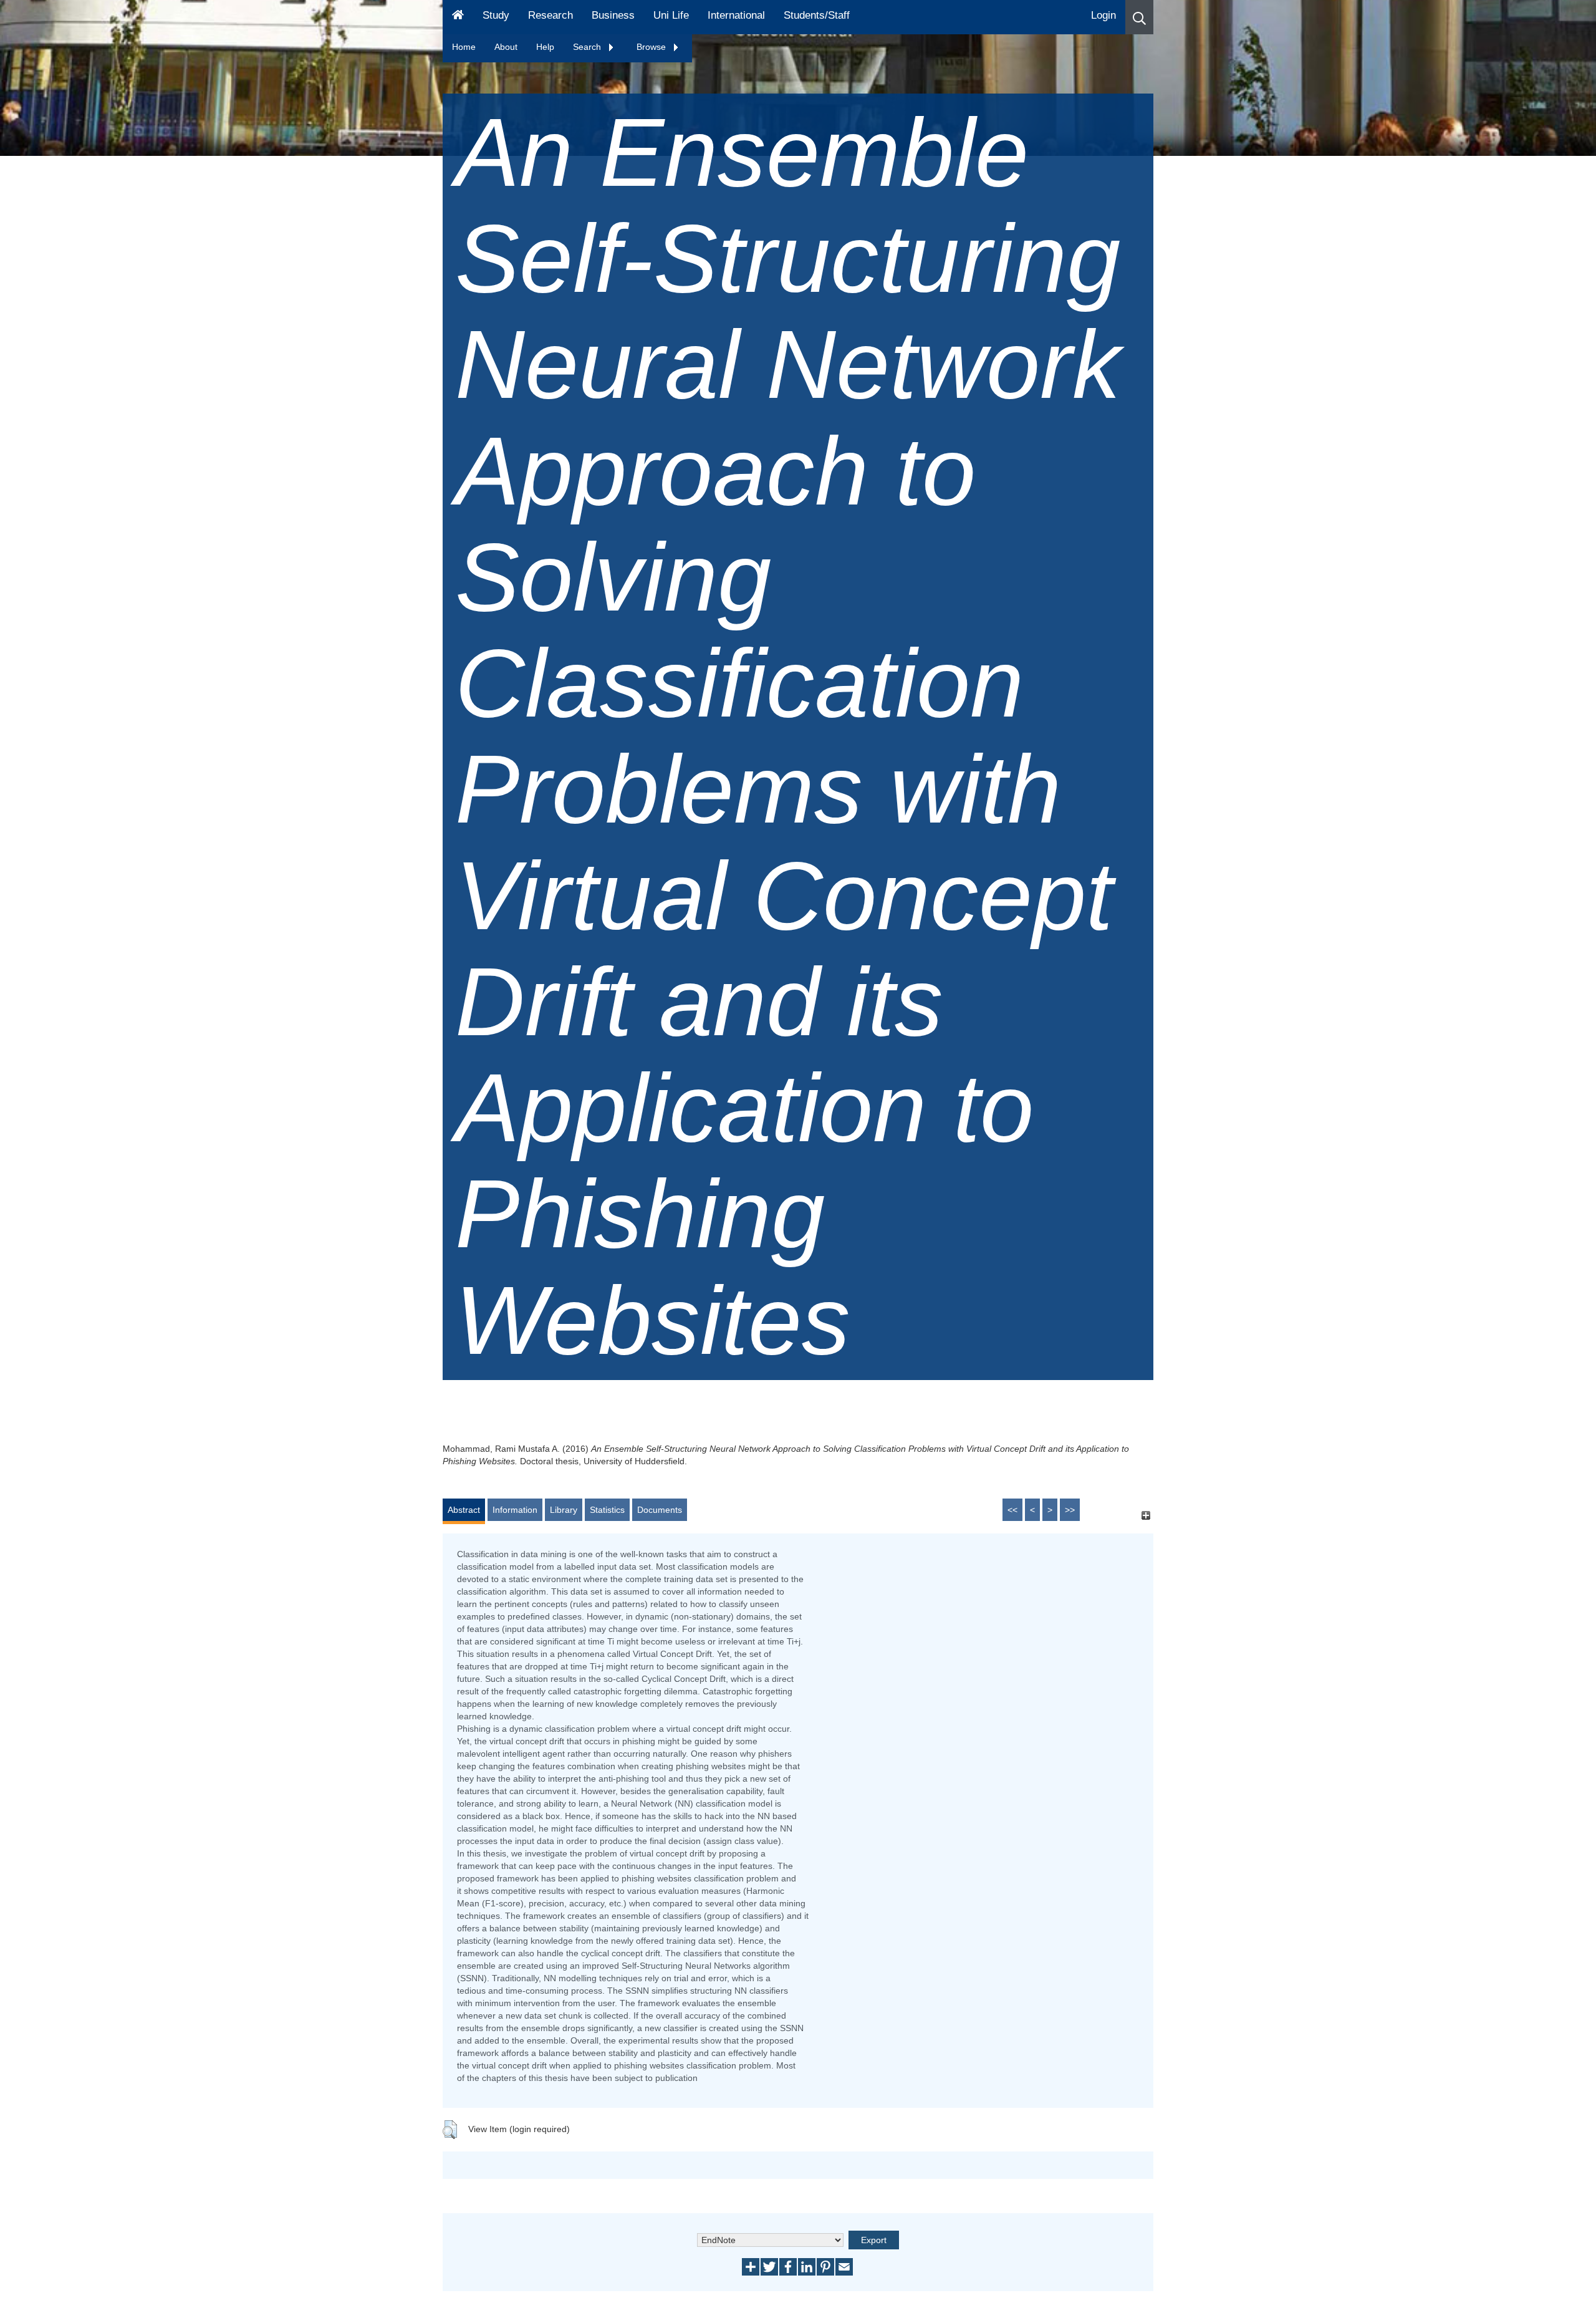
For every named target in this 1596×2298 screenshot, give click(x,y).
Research (550, 15)
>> (1070, 1510)
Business (613, 15)
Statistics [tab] (607, 1510)
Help (545, 47)
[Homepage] (458, 17)
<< (1012, 1510)
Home (464, 47)
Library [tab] (564, 1510)
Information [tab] (515, 1510)
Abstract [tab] (464, 1510)
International (736, 15)
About (506, 47)
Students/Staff (817, 15)
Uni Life (671, 15)
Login (1103, 15)
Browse (652, 47)
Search (588, 47)
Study (496, 15)
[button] (1139, 17)
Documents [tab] (660, 1510)
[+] (1146, 1516)
